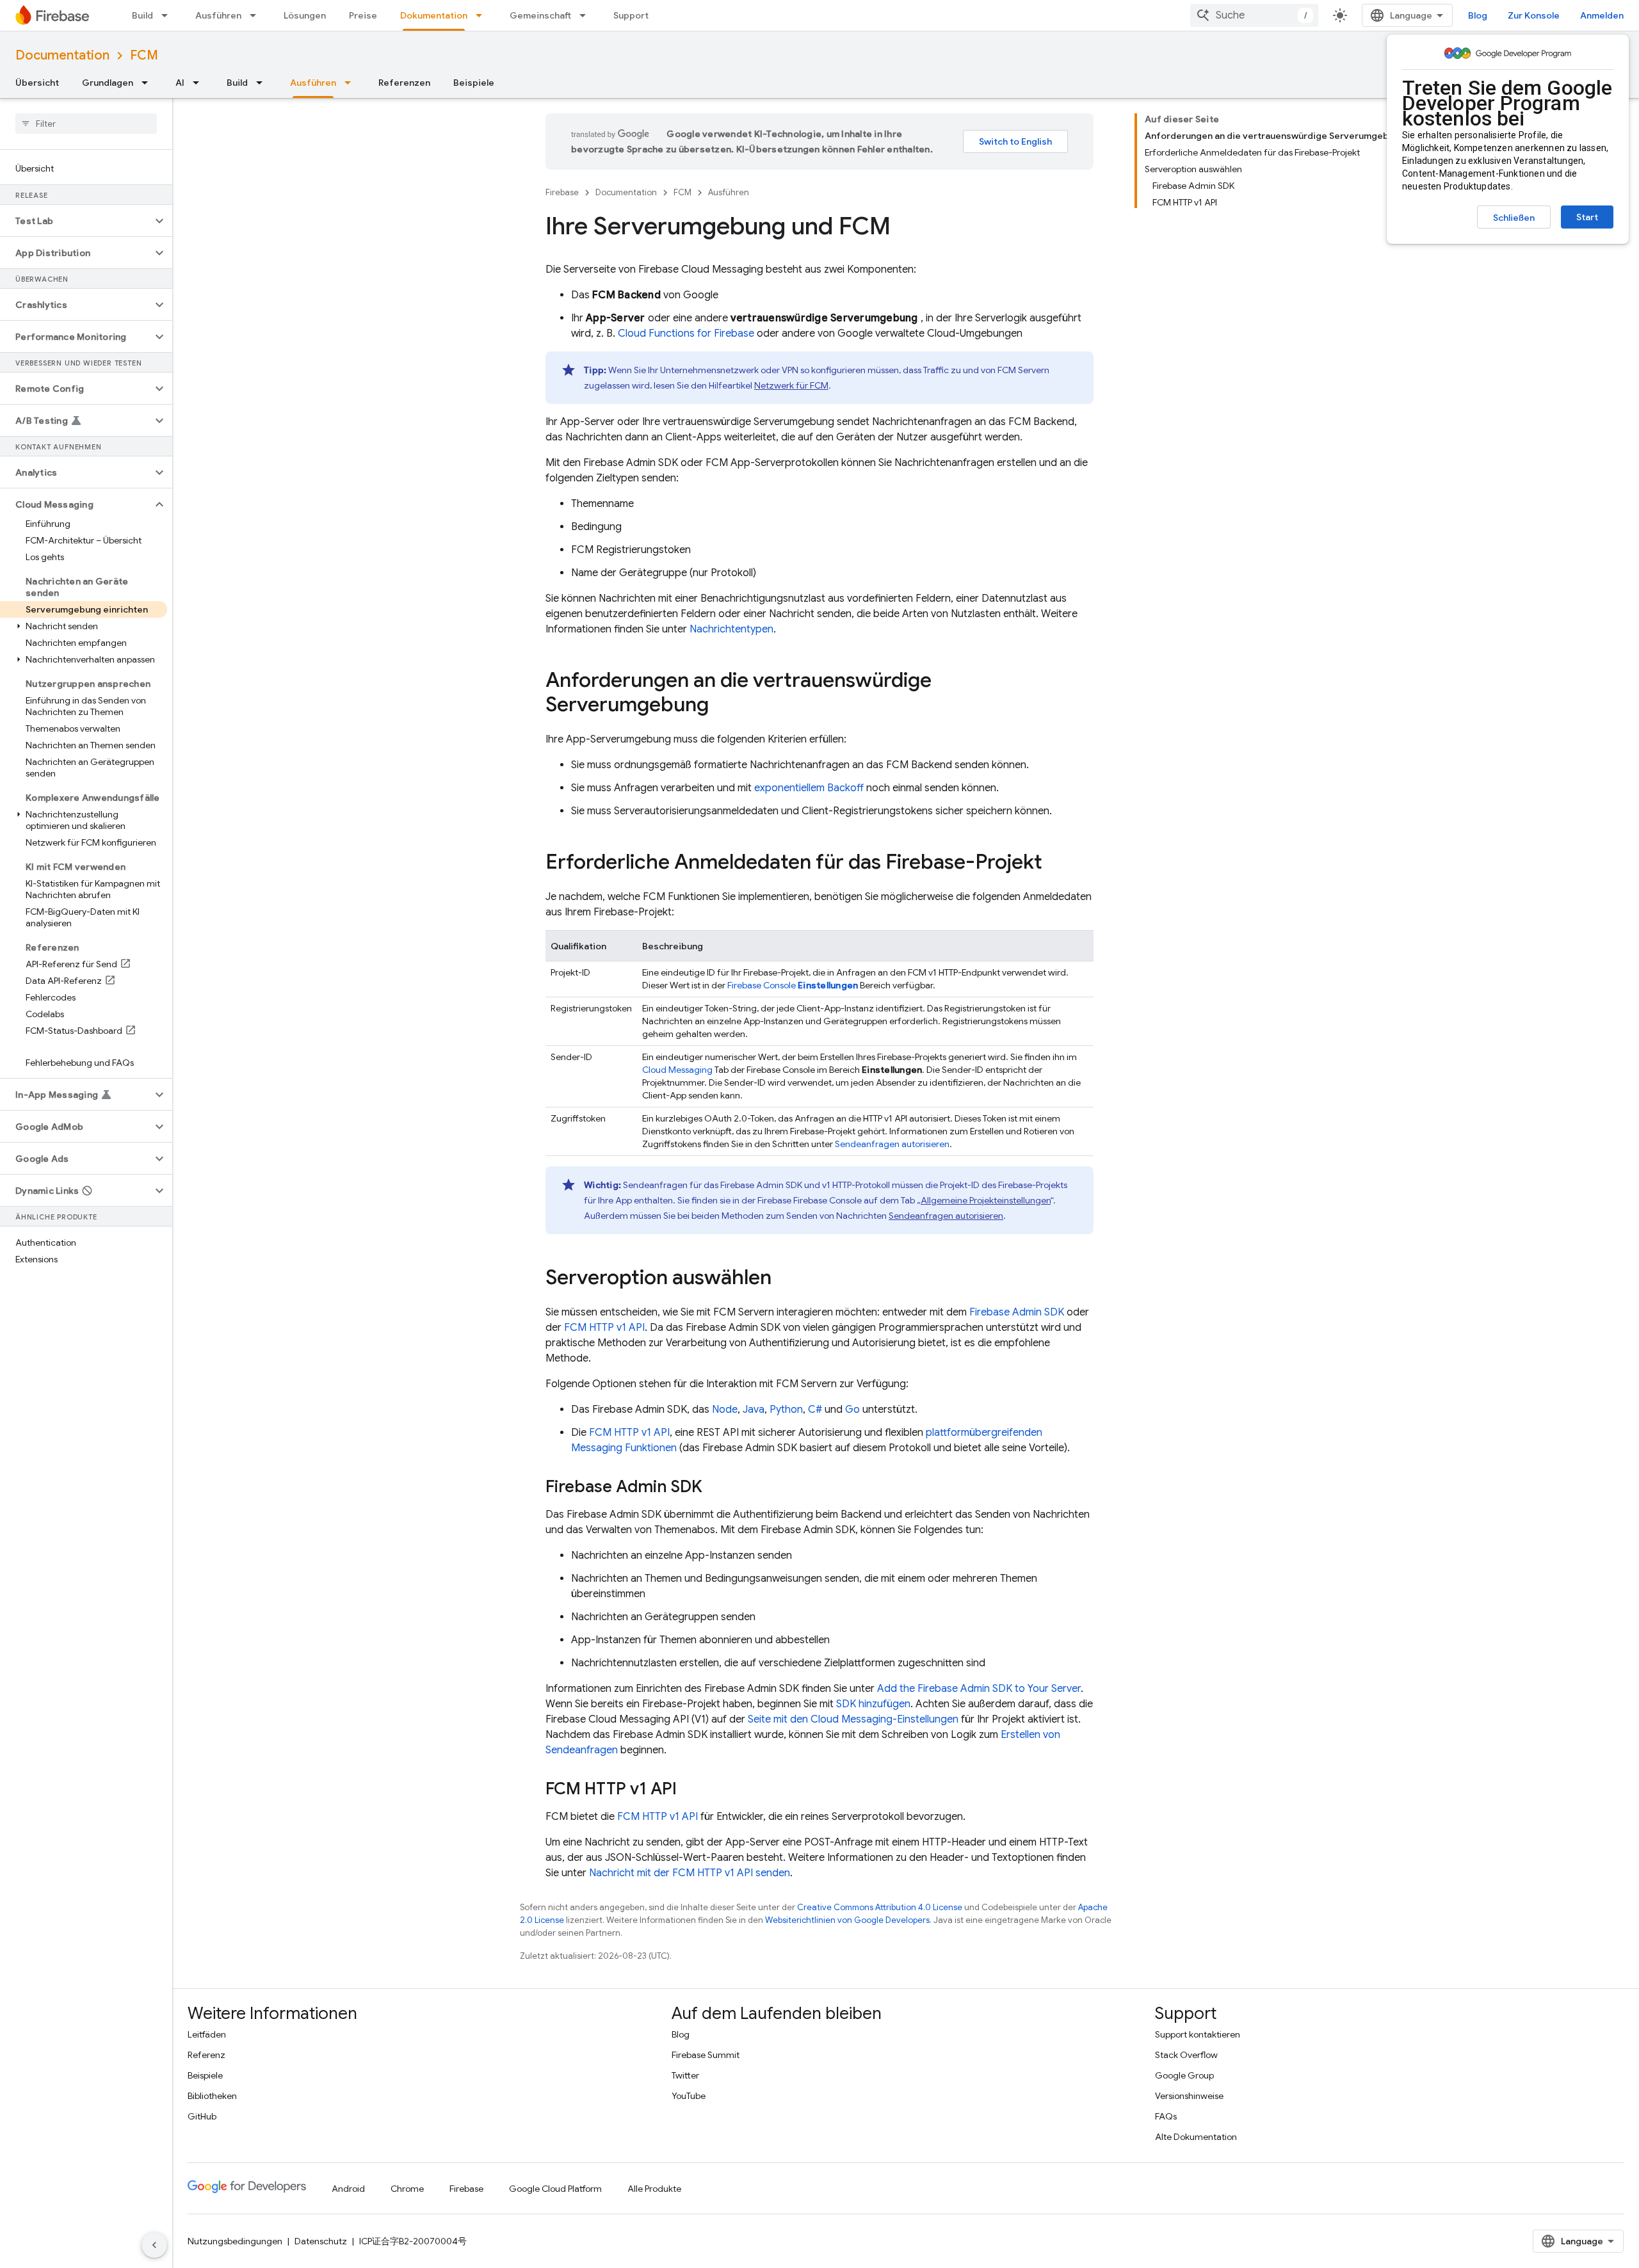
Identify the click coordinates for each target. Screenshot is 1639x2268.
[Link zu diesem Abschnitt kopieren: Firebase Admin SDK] (715, 1488)
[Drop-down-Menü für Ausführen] (257, 15)
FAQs (1166, 2116)
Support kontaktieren (1198, 2034)
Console (793, 985)
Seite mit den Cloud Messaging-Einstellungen (853, 1719)
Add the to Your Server (979, 1689)
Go (852, 1410)
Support (631, 15)
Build (142, 15)
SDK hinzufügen (873, 1704)
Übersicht (37, 83)
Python (786, 1410)
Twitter (685, 2075)
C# (815, 1410)
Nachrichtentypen (731, 629)
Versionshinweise (1189, 2096)
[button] (76, 221)
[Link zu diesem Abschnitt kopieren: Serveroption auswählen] (784, 1279)
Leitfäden (207, 2034)
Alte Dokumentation (1196, 2137)
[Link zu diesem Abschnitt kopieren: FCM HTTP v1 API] (690, 1790)
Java (754, 1410)
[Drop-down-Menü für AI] (200, 83)
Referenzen (404, 83)
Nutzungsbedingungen (235, 2241)
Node (725, 1410)
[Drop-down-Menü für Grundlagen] (149, 83)
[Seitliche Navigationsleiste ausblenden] (154, 2245)
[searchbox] (86, 124)
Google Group (1184, 2075)
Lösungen (305, 15)
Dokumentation (434, 15)
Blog (1478, 15)
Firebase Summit (706, 2055)
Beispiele (474, 83)
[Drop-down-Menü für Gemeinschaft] (586, 15)
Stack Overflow (1186, 2055)
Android (348, 2189)
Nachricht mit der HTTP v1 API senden (690, 1873)
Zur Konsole (1534, 15)
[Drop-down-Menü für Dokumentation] (483, 15)
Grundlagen (108, 83)
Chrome (407, 2189)
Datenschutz (321, 2241)
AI (180, 83)
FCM (144, 55)
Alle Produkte (654, 2189)
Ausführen (218, 15)
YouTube (689, 2096)
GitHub (202, 2116)
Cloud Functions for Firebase (686, 334)
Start (1587, 217)
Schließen (1514, 218)
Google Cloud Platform (555, 2189)
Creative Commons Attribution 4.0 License (880, 1907)
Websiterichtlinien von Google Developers (847, 1920)
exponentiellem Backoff (809, 788)
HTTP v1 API (604, 1328)
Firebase (562, 192)
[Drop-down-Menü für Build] (168, 15)
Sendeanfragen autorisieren (892, 1144)
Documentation (62, 55)
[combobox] (1254, 15)
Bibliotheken (212, 2096)
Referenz (206, 2055)
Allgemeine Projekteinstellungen (986, 1200)
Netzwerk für (791, 385)
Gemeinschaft (540, 15)
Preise (363, 15)
